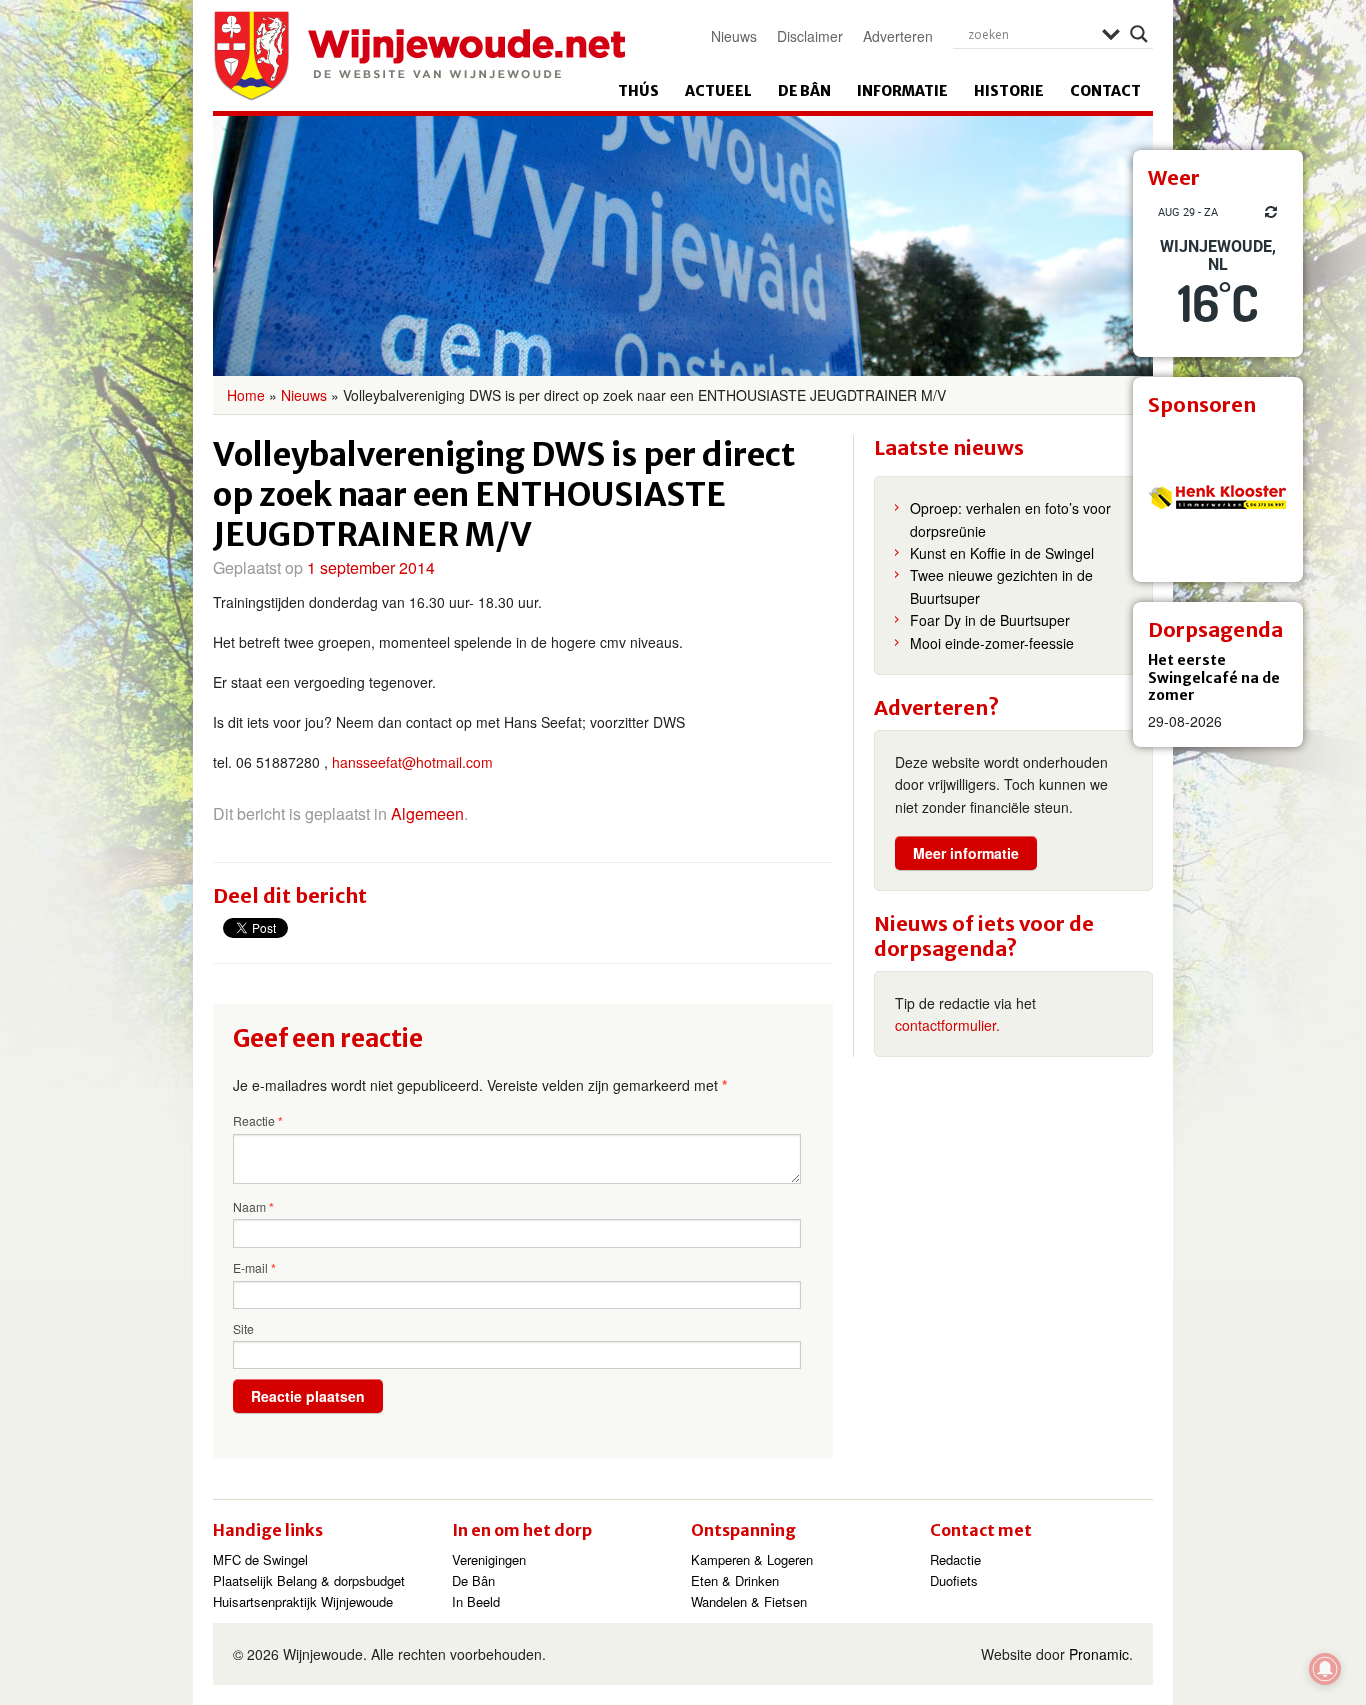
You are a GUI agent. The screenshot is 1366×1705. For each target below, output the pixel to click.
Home (246, 395)
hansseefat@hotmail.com (412, 762)
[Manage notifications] (1325, 1669)
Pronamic (1099, 1654)
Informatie (902, 91)
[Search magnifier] (1139, 34)
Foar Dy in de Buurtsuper (990, 620)
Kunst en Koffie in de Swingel (1002, 553)
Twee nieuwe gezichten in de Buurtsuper (1001, 586)
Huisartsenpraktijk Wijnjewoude (303, 1601)
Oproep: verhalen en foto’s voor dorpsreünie (1010, 519)
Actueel (718, 91)
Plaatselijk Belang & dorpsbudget (309, 1580)
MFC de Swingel (260, 1559)
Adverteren (898, 36)
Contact (1105, 91)
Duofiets (954, 1580)
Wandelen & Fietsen (749, 1601)
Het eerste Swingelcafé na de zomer (1214, 677)
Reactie (258, 1121)
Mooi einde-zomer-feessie (992, 643)
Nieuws (734, 36)
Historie (1009, 91)
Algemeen (427, 813)
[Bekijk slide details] (1218, 497)
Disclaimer (810, 36)
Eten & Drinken (735, 1580)
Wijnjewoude (419, 56)
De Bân (804, 91)
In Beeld (476, 1601)
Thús (638, 91)
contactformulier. (947, 1025)
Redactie (955, 1559)
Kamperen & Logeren (752, 1559)
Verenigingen (489, 1559)
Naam (253, 1207)
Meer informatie (966, 853)
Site (243, 1328)
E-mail (254, 1268)
